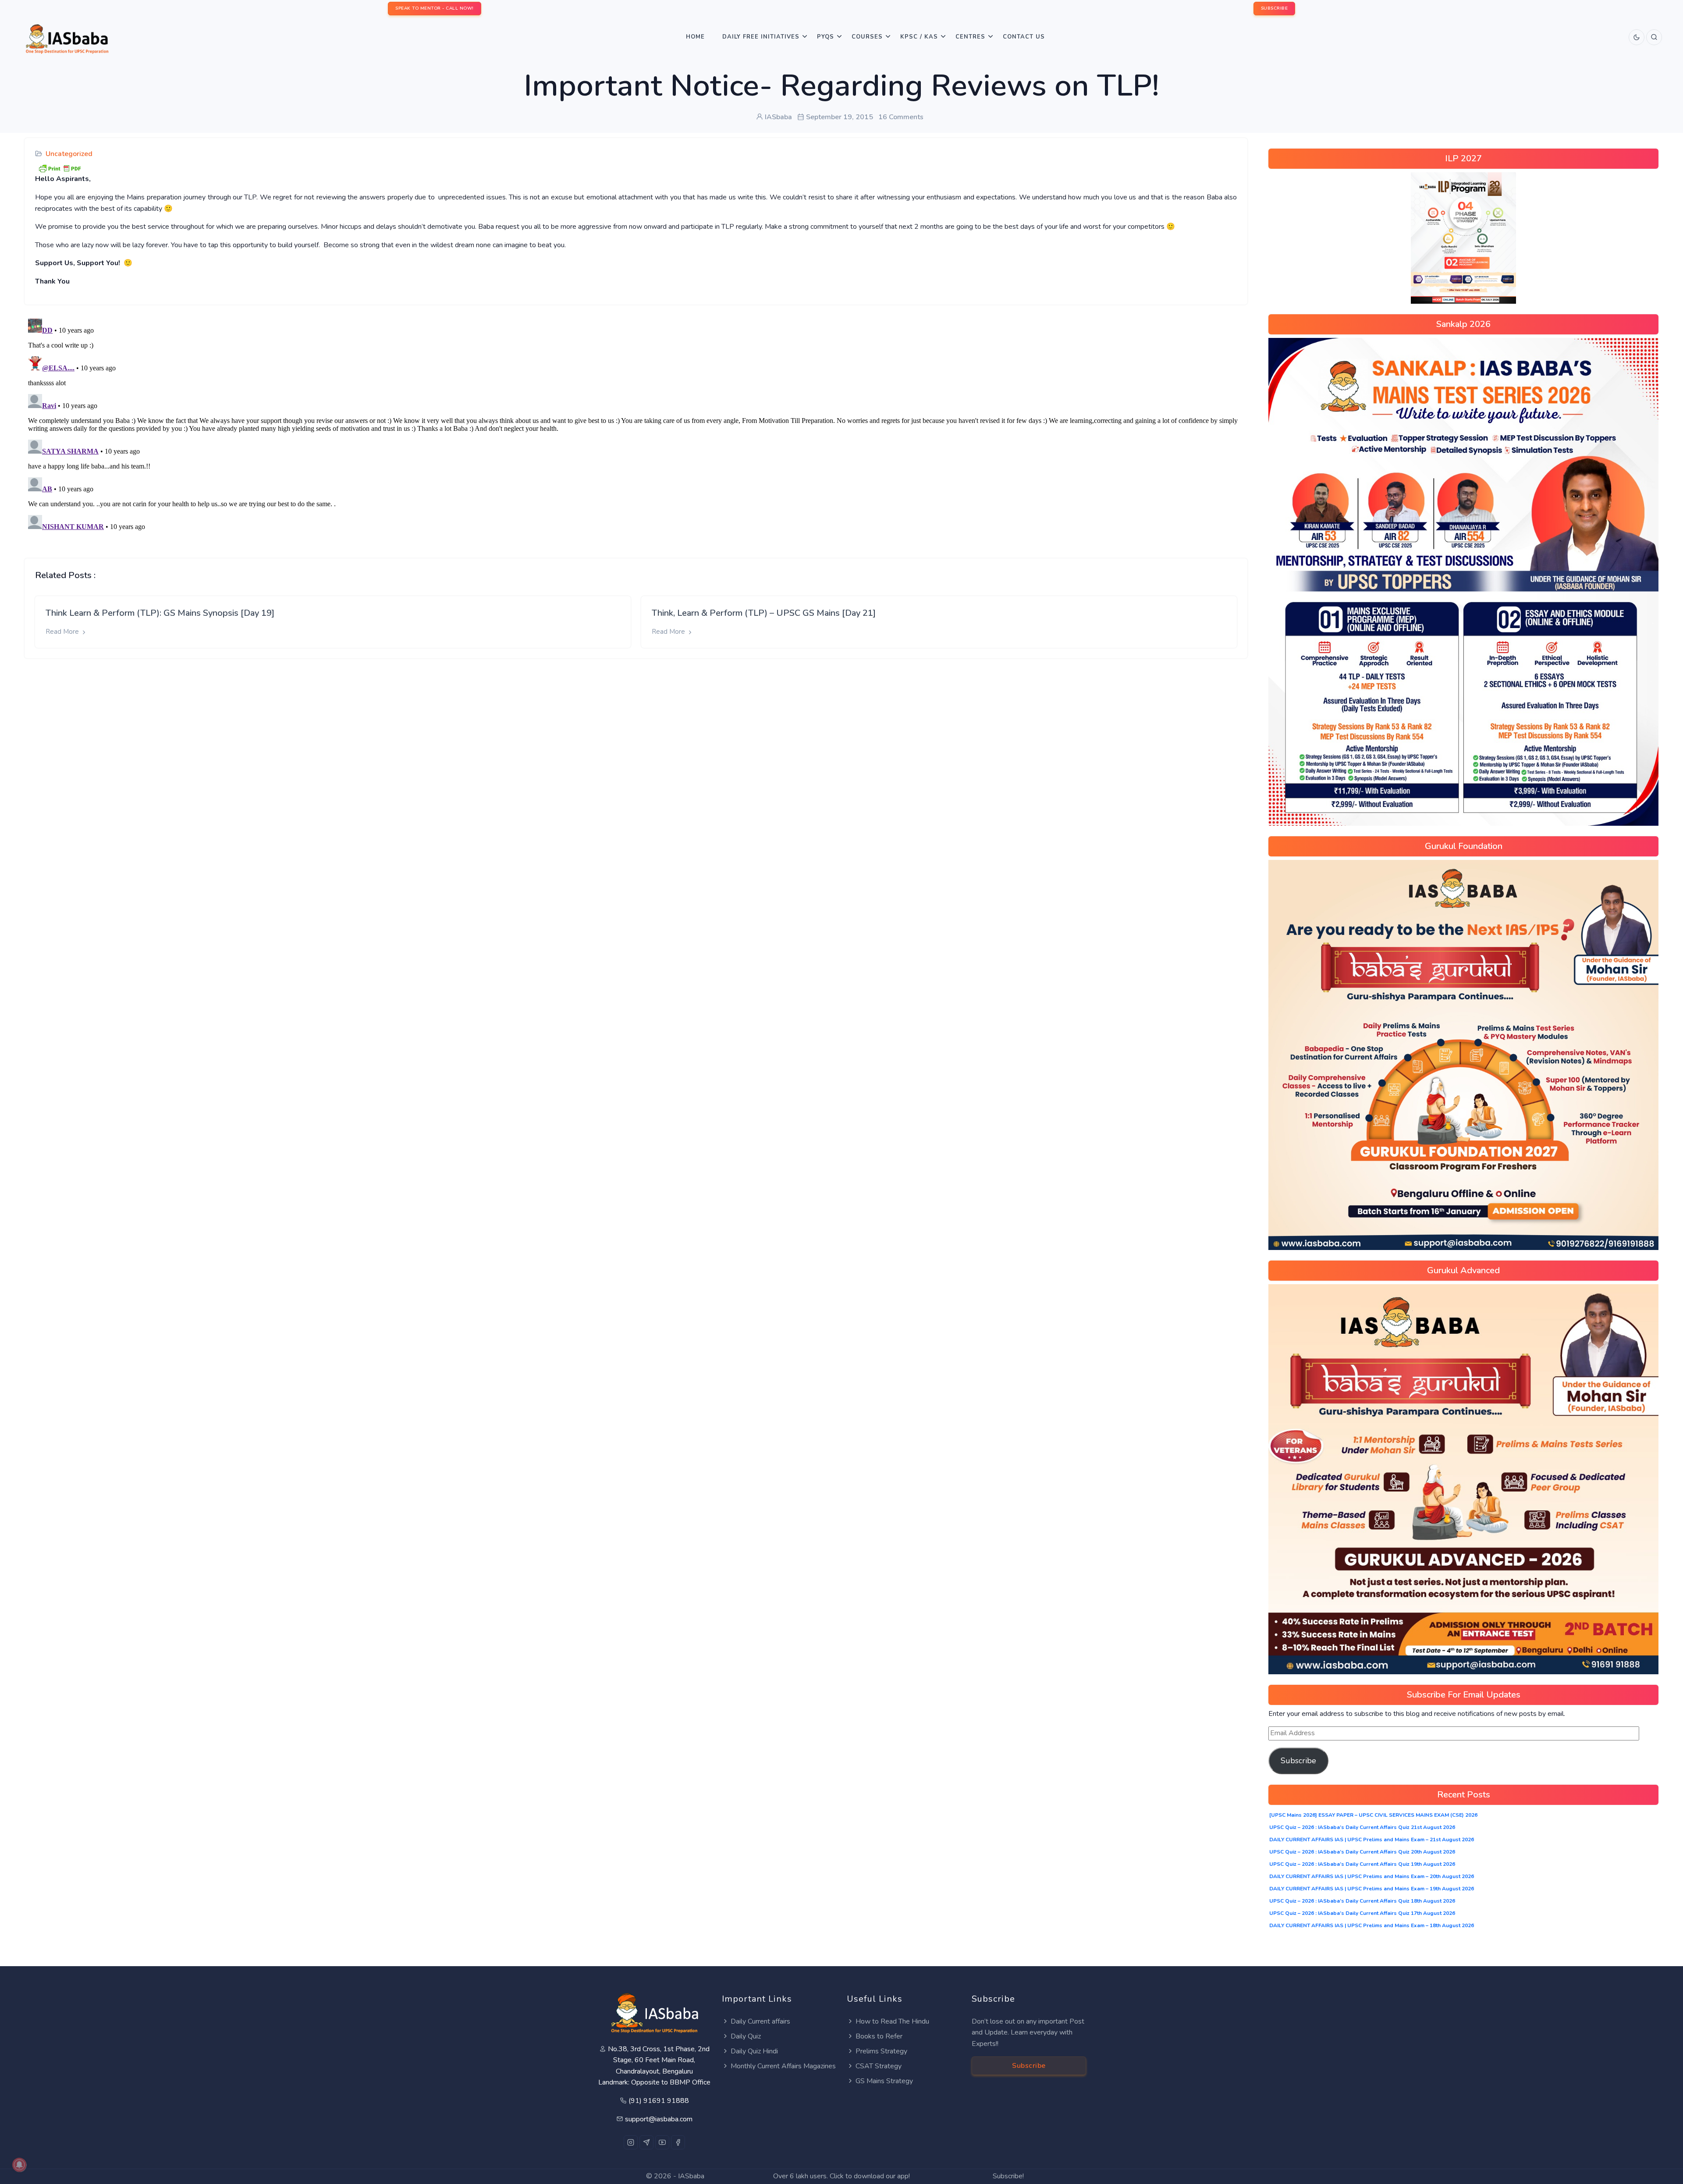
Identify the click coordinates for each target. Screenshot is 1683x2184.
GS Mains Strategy (884, 2081)
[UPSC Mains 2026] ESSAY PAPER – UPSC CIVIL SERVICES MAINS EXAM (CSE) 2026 (1373, 1815)
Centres (970, 37)
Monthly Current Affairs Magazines (783, 2066)
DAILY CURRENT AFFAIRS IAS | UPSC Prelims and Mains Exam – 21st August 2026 (1372, 1840)
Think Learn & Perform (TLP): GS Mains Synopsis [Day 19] (160, 613)
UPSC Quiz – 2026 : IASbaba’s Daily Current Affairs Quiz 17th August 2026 (1362, 1913)
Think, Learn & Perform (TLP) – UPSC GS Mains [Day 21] (764, 613)
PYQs (826, 37)
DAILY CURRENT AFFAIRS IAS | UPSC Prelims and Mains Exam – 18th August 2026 (1372, 1925)
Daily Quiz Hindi (754, 2051)
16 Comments (901, 117)
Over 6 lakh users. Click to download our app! (841, 2176)
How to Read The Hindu (892, 2021)
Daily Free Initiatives (761, 37)
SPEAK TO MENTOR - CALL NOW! (435, 8)
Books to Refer (879, 2036)
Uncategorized (69, 154)
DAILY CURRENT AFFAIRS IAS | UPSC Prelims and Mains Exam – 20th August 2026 (1372, 1876)
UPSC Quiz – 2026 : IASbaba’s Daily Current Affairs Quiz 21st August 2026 (1362, 1827)
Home (695, 37)
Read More (63, 632)
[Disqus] (636, 425)
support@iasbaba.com (659, 2119)
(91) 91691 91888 (659, 2101)
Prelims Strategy (881, 2051)
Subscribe (1298, 1761)
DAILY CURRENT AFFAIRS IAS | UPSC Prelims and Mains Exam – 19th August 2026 (1372, 1889)
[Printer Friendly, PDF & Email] (60, 168)
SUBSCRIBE (1275, 8)
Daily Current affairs (760, 2021)
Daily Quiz (746, 2036)
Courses (867, 37)
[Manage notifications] (19, 2165)
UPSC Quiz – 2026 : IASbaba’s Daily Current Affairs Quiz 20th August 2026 (1362, 1852)
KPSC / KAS (919, 37)
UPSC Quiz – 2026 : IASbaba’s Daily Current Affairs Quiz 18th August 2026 (1362, 1901)
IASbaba (691, 2176)
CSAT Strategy (879, 2066)
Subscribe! (1008, 2176)
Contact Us (1024, 37)
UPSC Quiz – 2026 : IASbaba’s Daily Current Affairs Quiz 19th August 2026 (1362, 1864)
